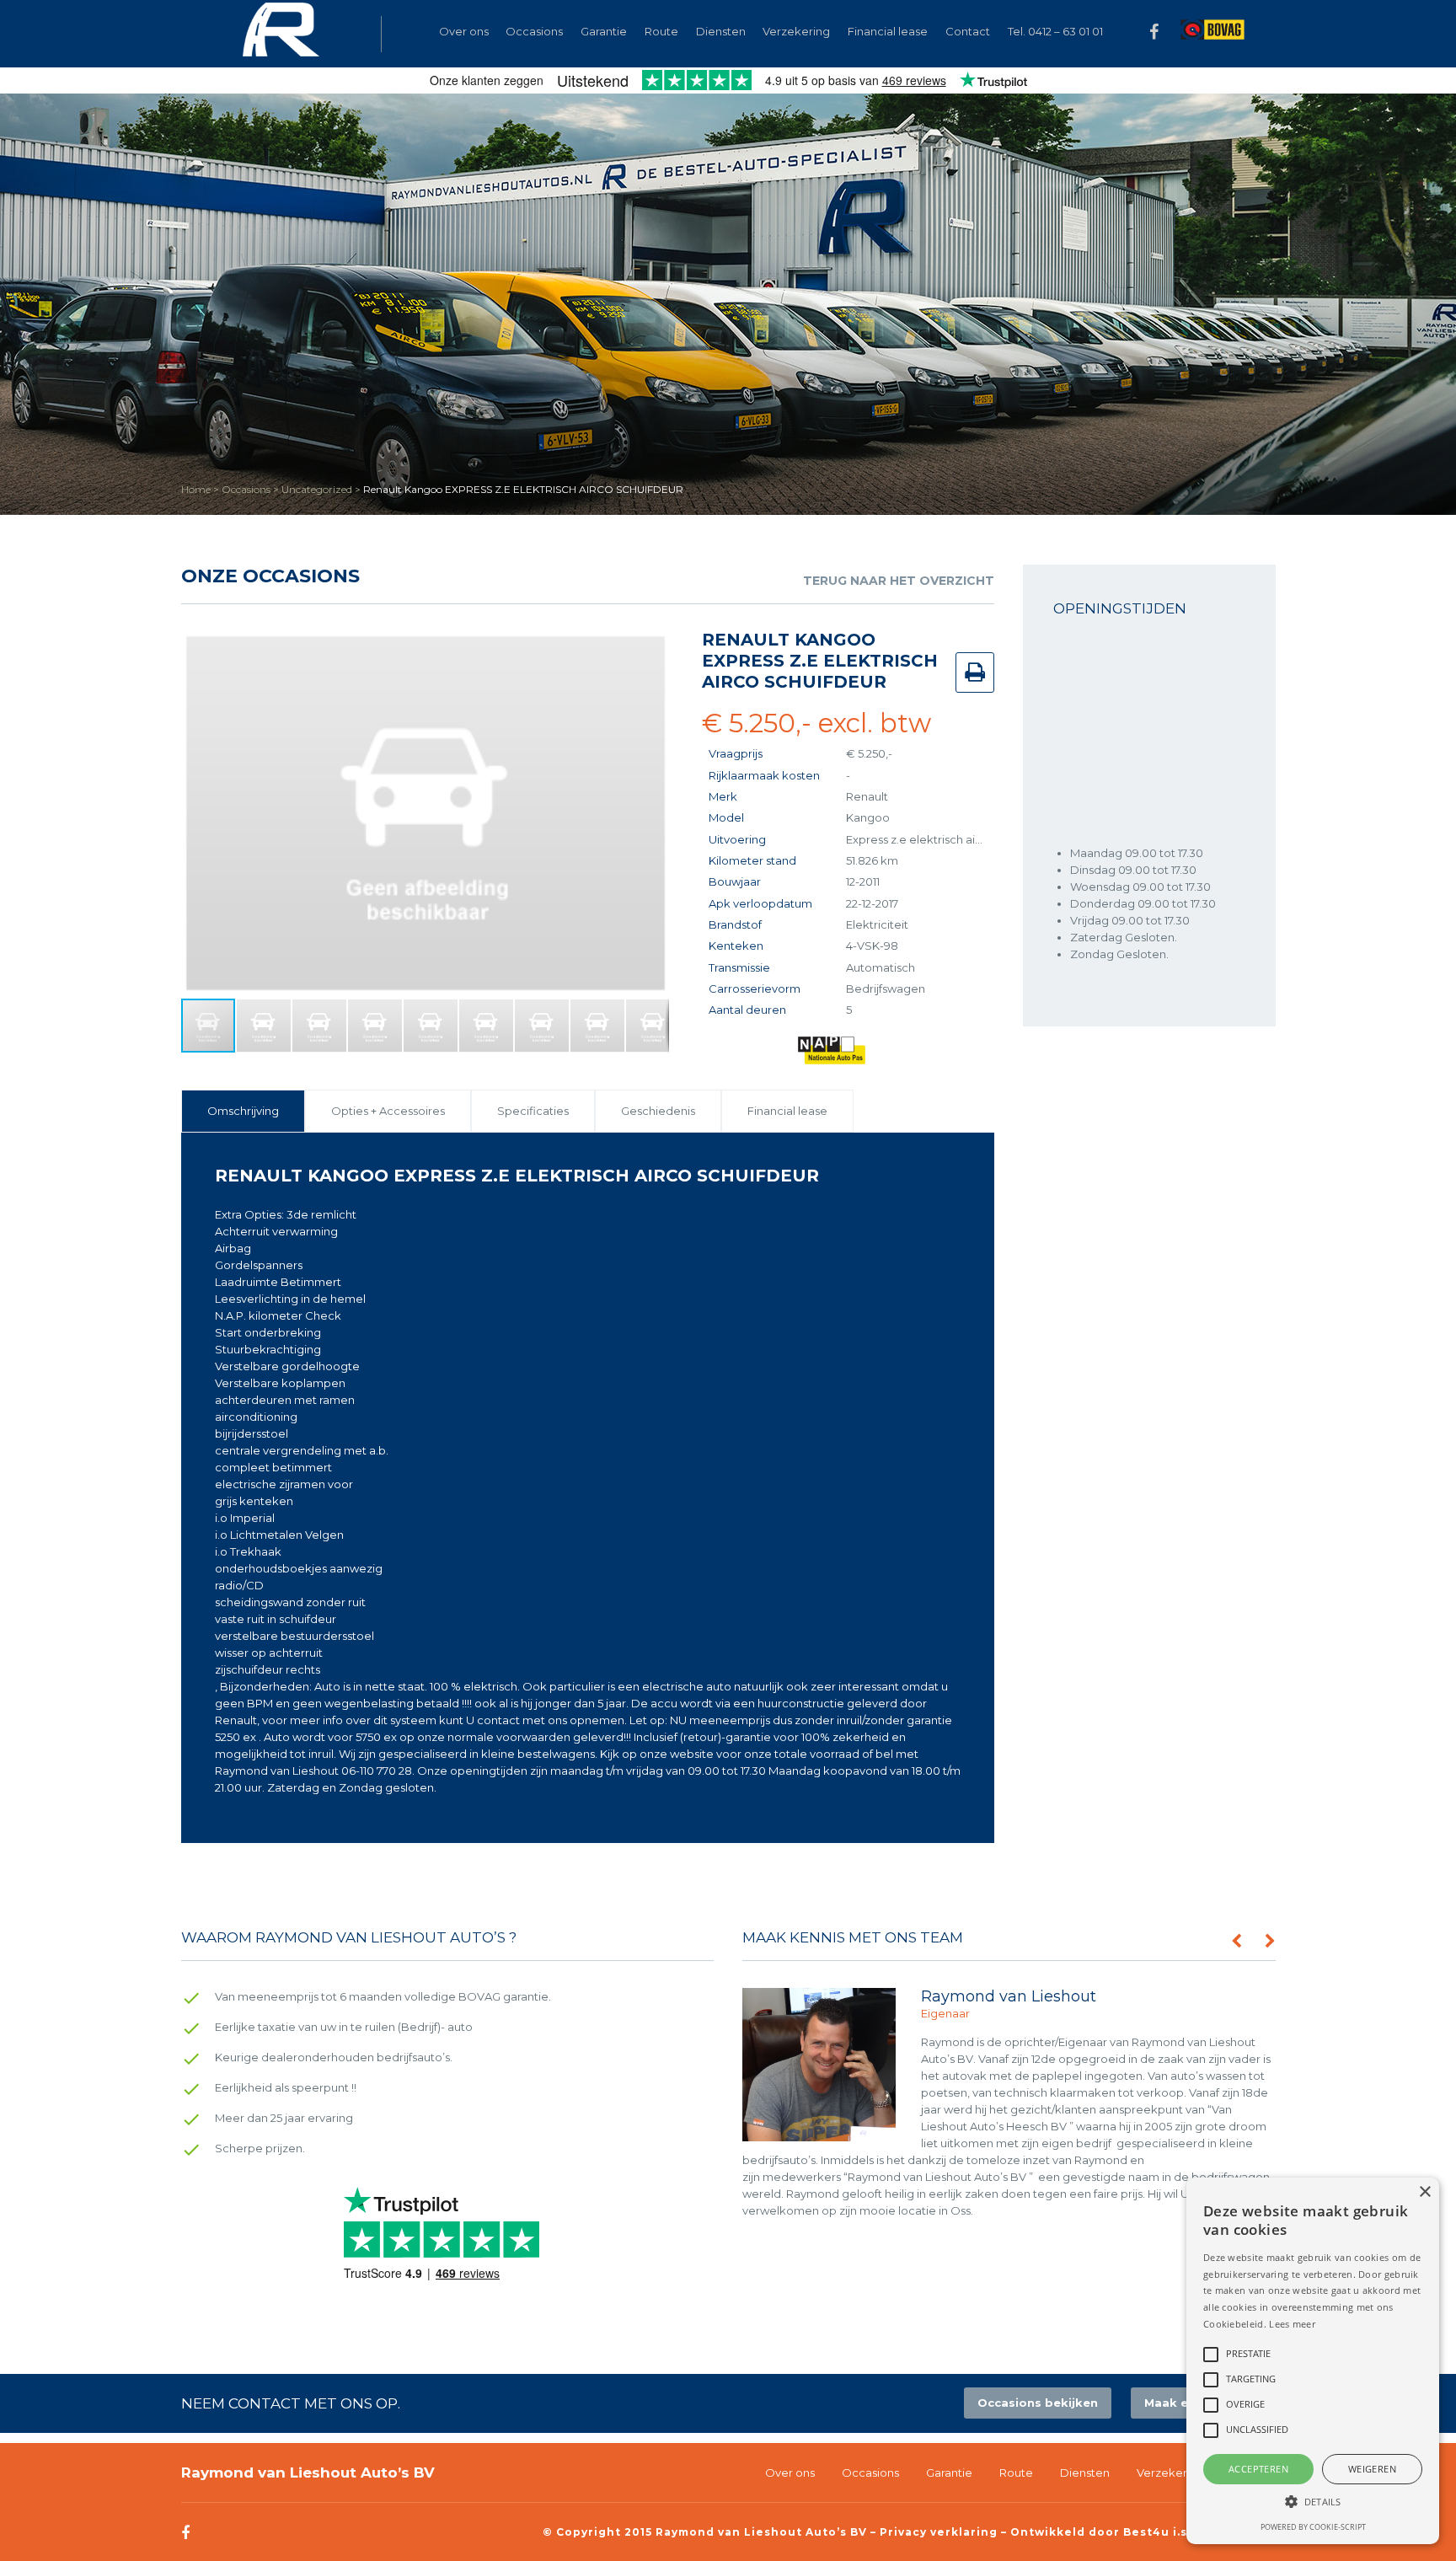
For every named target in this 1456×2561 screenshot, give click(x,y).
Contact (968, 31)
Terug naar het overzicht (899, 581)
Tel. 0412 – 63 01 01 (1055, 31)
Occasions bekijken (1038, 2403)
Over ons (464, 31)
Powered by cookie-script (1313, 2527)
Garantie (604, 31)
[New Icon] (1212, 32)
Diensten (721, 31)
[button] (654, 645)
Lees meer (1292, 2324)
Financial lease (888, 31)
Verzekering (796, 31)
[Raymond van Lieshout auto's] (281, 34)
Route (661, 31)
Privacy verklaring (939, 2532)
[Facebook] (1154, 39)
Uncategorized (317, 489)
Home (196, 489)
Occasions (246, 489)
